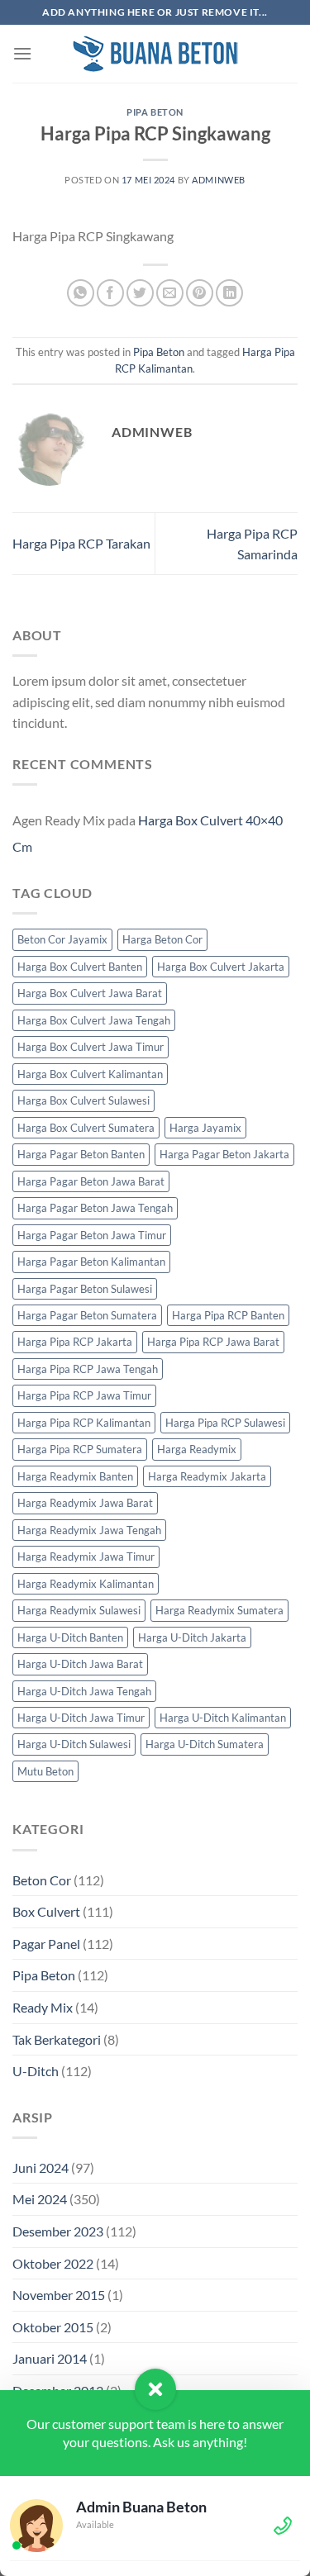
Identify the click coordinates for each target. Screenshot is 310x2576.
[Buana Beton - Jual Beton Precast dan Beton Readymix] (155, 54)
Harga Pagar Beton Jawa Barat (91, 1181)
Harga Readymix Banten (75, 1476)
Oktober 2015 (53, 2327)
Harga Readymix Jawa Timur (86, 1557)
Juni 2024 (41, 2167)
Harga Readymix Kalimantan (86, 1584)
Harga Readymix (197, 1449)
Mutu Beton (45, 1771)
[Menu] (22, 53)
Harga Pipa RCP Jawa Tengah (88, 1369)
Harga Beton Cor (162, 939)
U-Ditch (36, 2071)
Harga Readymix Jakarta (207, 1476)
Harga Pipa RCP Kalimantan (84, 1423)
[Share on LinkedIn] (229, 293)
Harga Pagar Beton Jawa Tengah (95, 1208)
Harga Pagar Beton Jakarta (224, 1154)
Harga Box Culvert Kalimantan (90, 1074)
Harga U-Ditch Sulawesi (74, 1744)
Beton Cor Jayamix (62, 939)
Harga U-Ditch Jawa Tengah (84, 1691)
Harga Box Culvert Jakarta (221, 967)
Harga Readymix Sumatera (219, 1610)
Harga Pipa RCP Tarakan (81, 543)
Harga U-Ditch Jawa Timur (81, 1718)
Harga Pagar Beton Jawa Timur (92, 1235)
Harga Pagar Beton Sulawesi (85, 1289)
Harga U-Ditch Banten (70, 1637)
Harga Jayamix (205, 1128)
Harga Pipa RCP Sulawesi (225, 1423)
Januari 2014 (50, 2358)
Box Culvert (46, 1911)
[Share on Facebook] (110, 293)
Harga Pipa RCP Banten (228, 1315)
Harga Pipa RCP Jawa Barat (213, 1342)
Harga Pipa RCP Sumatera (80, 1449)
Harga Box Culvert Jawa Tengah (94, 1020)
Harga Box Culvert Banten (80, 967)
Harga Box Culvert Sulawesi (83, 1100)
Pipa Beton (155, 112)
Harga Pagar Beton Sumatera (87, 1315)
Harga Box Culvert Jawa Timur (91, 1047)
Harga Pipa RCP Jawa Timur (84, 1395)
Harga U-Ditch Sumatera (205, 1744)
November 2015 (59, 2295)
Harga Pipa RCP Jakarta (75, 1342)
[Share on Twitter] (140, 293)
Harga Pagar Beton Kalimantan (91, 1262)
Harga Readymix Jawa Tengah (89, 1530)
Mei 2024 (40, 2199)
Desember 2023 (58, 2231)
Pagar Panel (46, 1944)
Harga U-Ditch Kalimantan (223, 1718)
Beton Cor (42, 1880)
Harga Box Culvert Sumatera (86, 1128)
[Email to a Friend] (170, 293)
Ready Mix (43, 2007)
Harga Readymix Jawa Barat (85, 1503)
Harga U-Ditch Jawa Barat (80, 1664)
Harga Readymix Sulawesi (79, 1610)
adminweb (218, 180)
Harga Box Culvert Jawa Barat (90, 993)
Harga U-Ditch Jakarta (192, 1637)
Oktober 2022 (53, 2263)
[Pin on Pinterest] (200, 293)
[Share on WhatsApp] (81, 293)
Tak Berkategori (57, 2039)
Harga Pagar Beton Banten (81, 1154)
